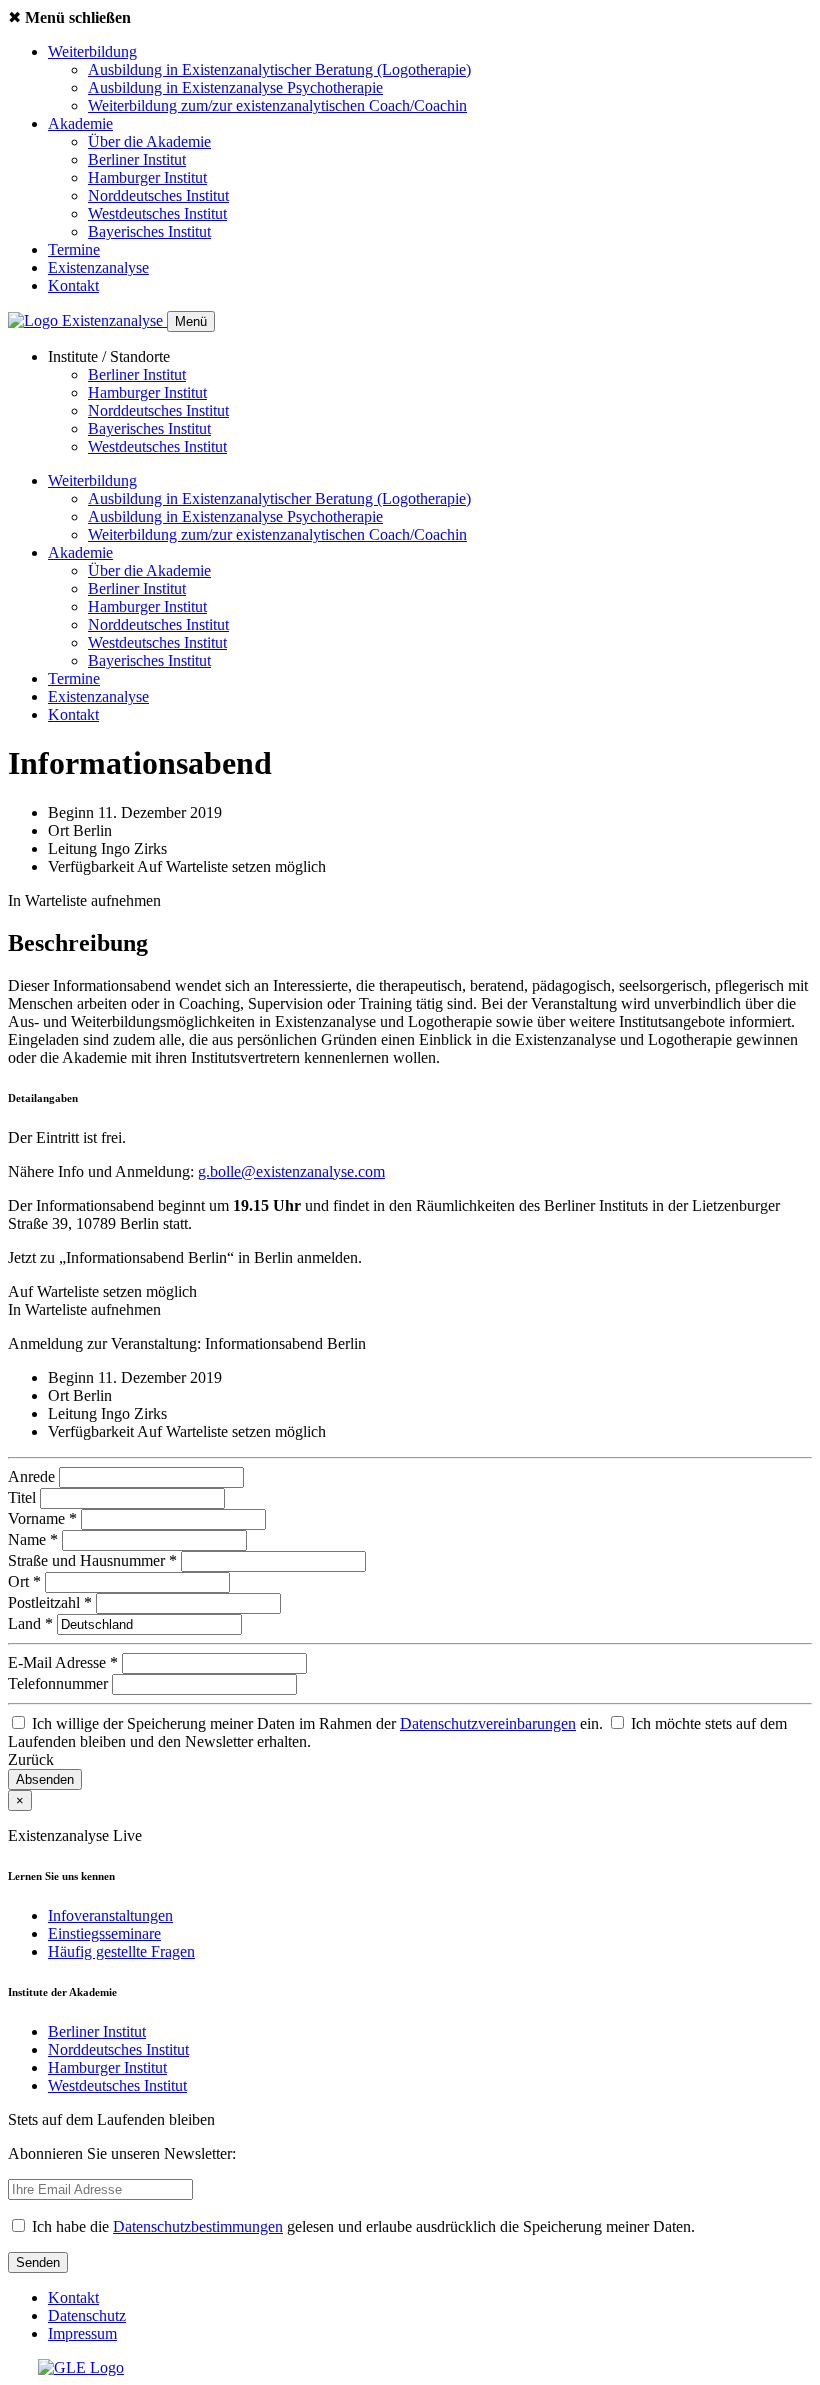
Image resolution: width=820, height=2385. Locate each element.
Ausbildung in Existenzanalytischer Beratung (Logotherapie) (279, 69)
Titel (24, 1497)
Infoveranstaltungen (110, 1915)
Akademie (80, 123)
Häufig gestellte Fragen (121, 1951)
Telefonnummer (60, 1683)
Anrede (33, 1476)
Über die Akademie (149, 141)
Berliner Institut (137, 159)
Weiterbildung (92, 51)
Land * (32, 1623)
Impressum (82, 2333)
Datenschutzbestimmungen (198, 2226)
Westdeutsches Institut (157, 213)
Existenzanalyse (98, 267)
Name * (35, 1539)
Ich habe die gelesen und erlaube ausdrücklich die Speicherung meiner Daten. (361, 2226)
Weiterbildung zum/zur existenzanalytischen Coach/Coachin (277, 105)
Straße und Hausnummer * (94, 1560)
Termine (74, 249)
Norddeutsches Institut (158, 195)
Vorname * (44, 1518)
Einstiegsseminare (104, 1933)
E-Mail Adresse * (65, 1662)
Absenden (45, 1779)
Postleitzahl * (52, 1602)
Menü (191, 321)
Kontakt (73, 285)
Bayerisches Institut (149, 231)
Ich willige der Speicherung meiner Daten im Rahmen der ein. (317, 1723)
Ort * (26, 1581)
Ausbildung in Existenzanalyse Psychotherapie (235, 87)
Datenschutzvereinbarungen (488, 1723)
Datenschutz (87, 2315)
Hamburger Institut (147, 177)
